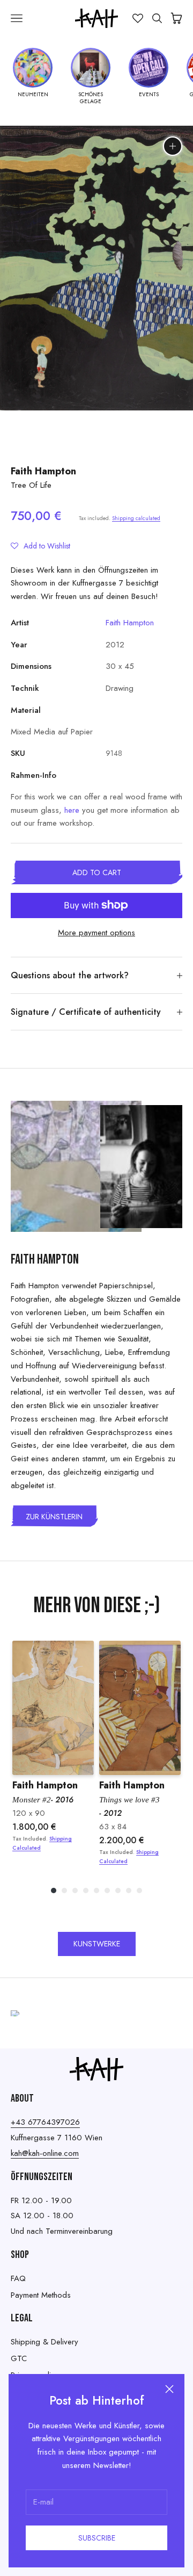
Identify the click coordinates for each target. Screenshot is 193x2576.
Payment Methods (41, 2295)
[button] (40, 546)
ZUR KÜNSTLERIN (54, 1517)
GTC (19, 2358)
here (72, 810)
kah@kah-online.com (45, 2153)
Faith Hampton (43, 471)
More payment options (96, 933)
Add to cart (97, 872)
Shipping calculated (136, 518)
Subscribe (97, 2538)
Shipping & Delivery (44, 2342)
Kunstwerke (97, 1944)
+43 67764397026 (45, 2122)
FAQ (18, 2278)
